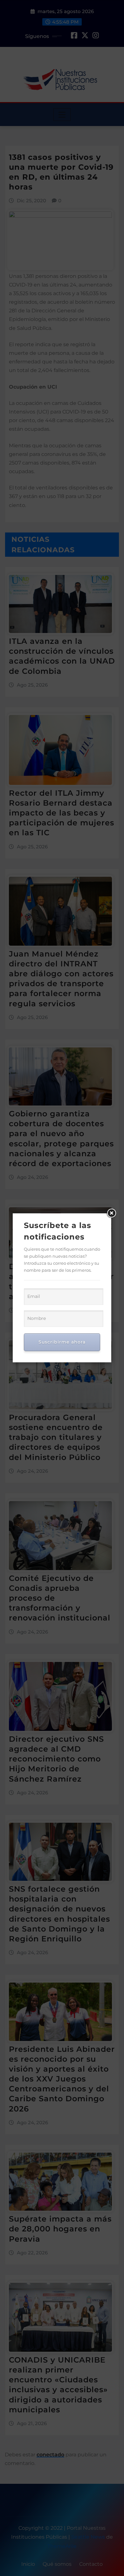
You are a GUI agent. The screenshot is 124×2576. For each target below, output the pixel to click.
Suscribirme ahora (62, 1342)
